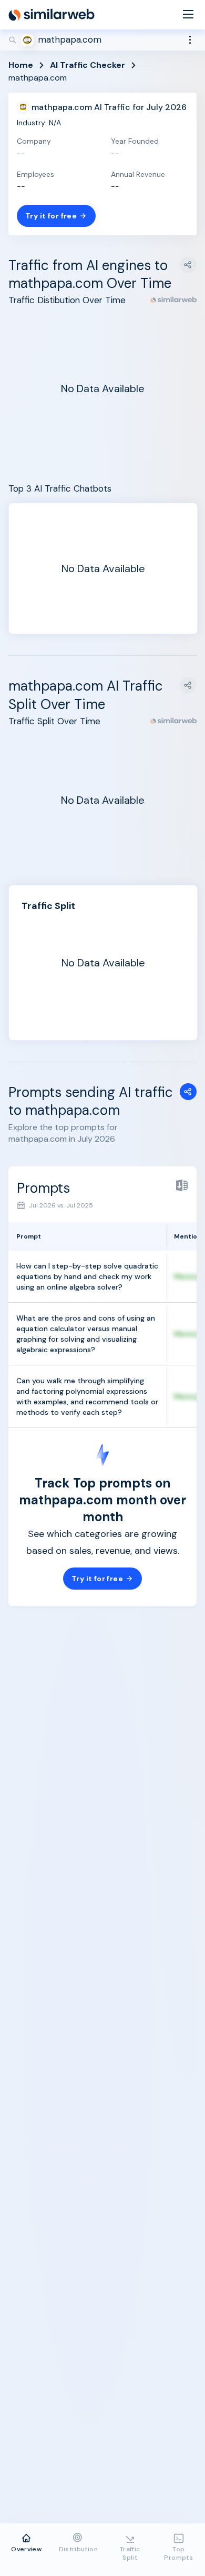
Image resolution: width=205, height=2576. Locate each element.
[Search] (102, 40)
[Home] (52, 15)
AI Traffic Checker (88, 65)
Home (21, 65)
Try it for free (51, 216)
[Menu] (188, 15)
